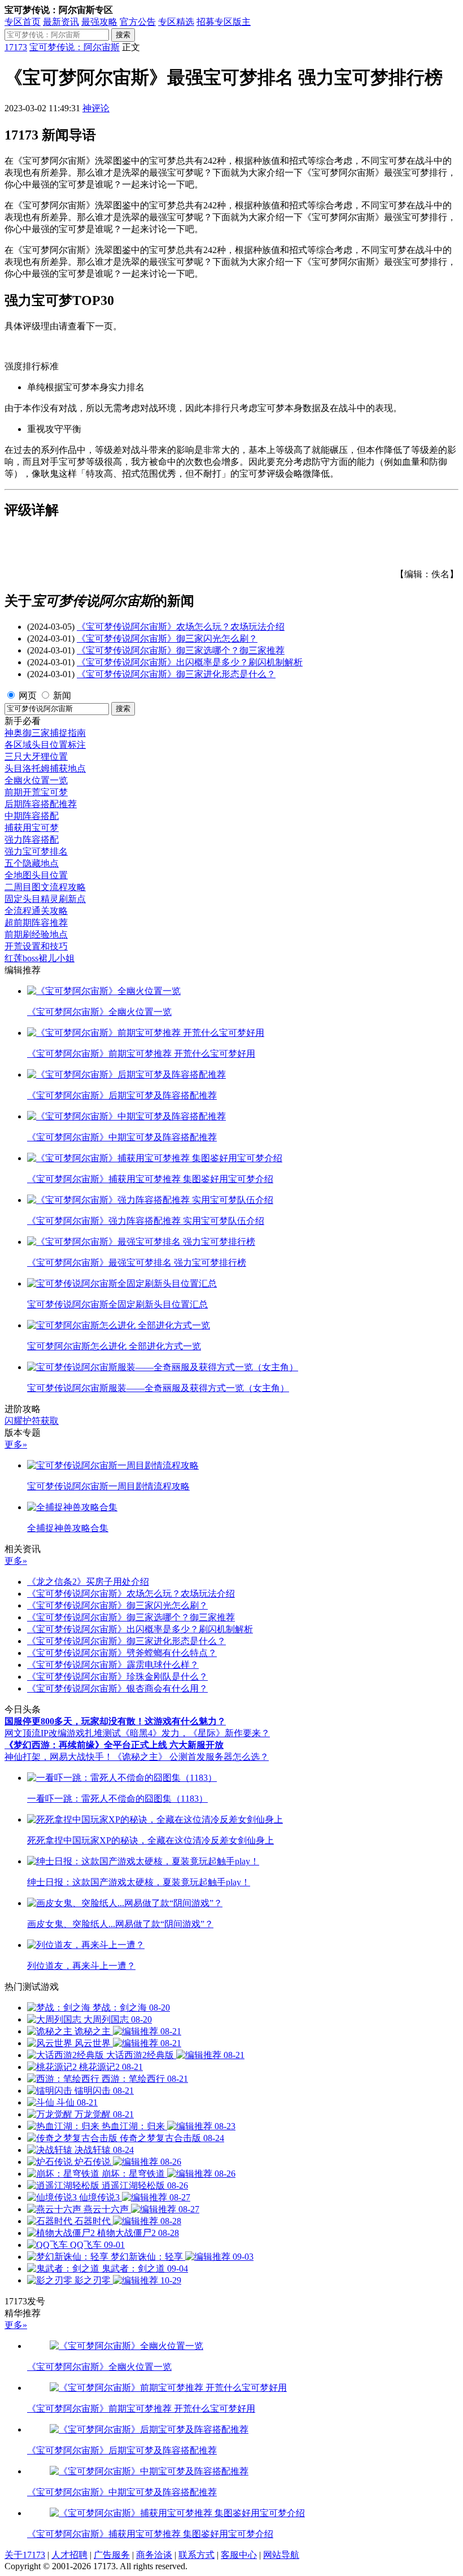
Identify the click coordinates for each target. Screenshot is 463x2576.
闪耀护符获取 (32, 1421)
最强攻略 (99, 22)
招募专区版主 (224, 22)
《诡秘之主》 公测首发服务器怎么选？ (191, 1757)
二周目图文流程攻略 (45, 887)
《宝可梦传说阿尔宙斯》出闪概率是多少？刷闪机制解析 (190, 662)
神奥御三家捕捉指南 (45, 733)
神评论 (96, 108)
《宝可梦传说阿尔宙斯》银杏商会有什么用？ (117, 1688)
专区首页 (23, 22)
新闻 (62, 696)
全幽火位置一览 (36, 780)
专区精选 (176, 22)
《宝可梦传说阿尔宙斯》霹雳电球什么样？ (113, 1665)
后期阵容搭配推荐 (41, 804)
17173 (16, 47)
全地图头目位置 (36, 875)
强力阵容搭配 (32, 840)
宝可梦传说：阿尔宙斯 (75, 47)
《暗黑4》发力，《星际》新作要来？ (195, 1733)
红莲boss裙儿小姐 (40, 958)
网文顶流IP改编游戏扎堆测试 (63, 1733)
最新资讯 (61, 22)
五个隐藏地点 (32, 863)
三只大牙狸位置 (36, 757)
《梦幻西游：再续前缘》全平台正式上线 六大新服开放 (114, 1745)
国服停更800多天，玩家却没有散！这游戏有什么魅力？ (115, 1721)
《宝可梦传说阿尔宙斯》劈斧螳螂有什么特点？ (122, 1653)
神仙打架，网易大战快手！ (59, 1757)
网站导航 (281, 2555)
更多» (16, 1444)
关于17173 (25, 2555)
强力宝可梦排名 (36, 851)
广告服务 (112, 2555)
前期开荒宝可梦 (36, 792)
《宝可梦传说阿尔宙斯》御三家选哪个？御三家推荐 (181, 650)
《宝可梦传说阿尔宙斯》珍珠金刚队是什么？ (117, 1677)
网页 (28, 696)
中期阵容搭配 (32, 816)
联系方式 (196, 2555)
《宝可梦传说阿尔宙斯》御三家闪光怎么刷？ (167, 638)
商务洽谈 (154, 2555)
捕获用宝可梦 (32, 828)
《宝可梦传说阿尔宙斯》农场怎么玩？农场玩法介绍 (181, 627)
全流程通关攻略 (36, 911)
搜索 (123, 35)
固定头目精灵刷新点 (45, 899)
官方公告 (138, 22)
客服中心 (239, 2555)
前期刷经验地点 (36, 934)
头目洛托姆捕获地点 (45, 768)
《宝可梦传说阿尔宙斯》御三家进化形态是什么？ (176, 674)
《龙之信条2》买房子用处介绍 (88, 1582)
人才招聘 (69, 2555)
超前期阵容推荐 (36, 923)
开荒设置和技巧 (36, 946)
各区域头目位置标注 (45, 745)
